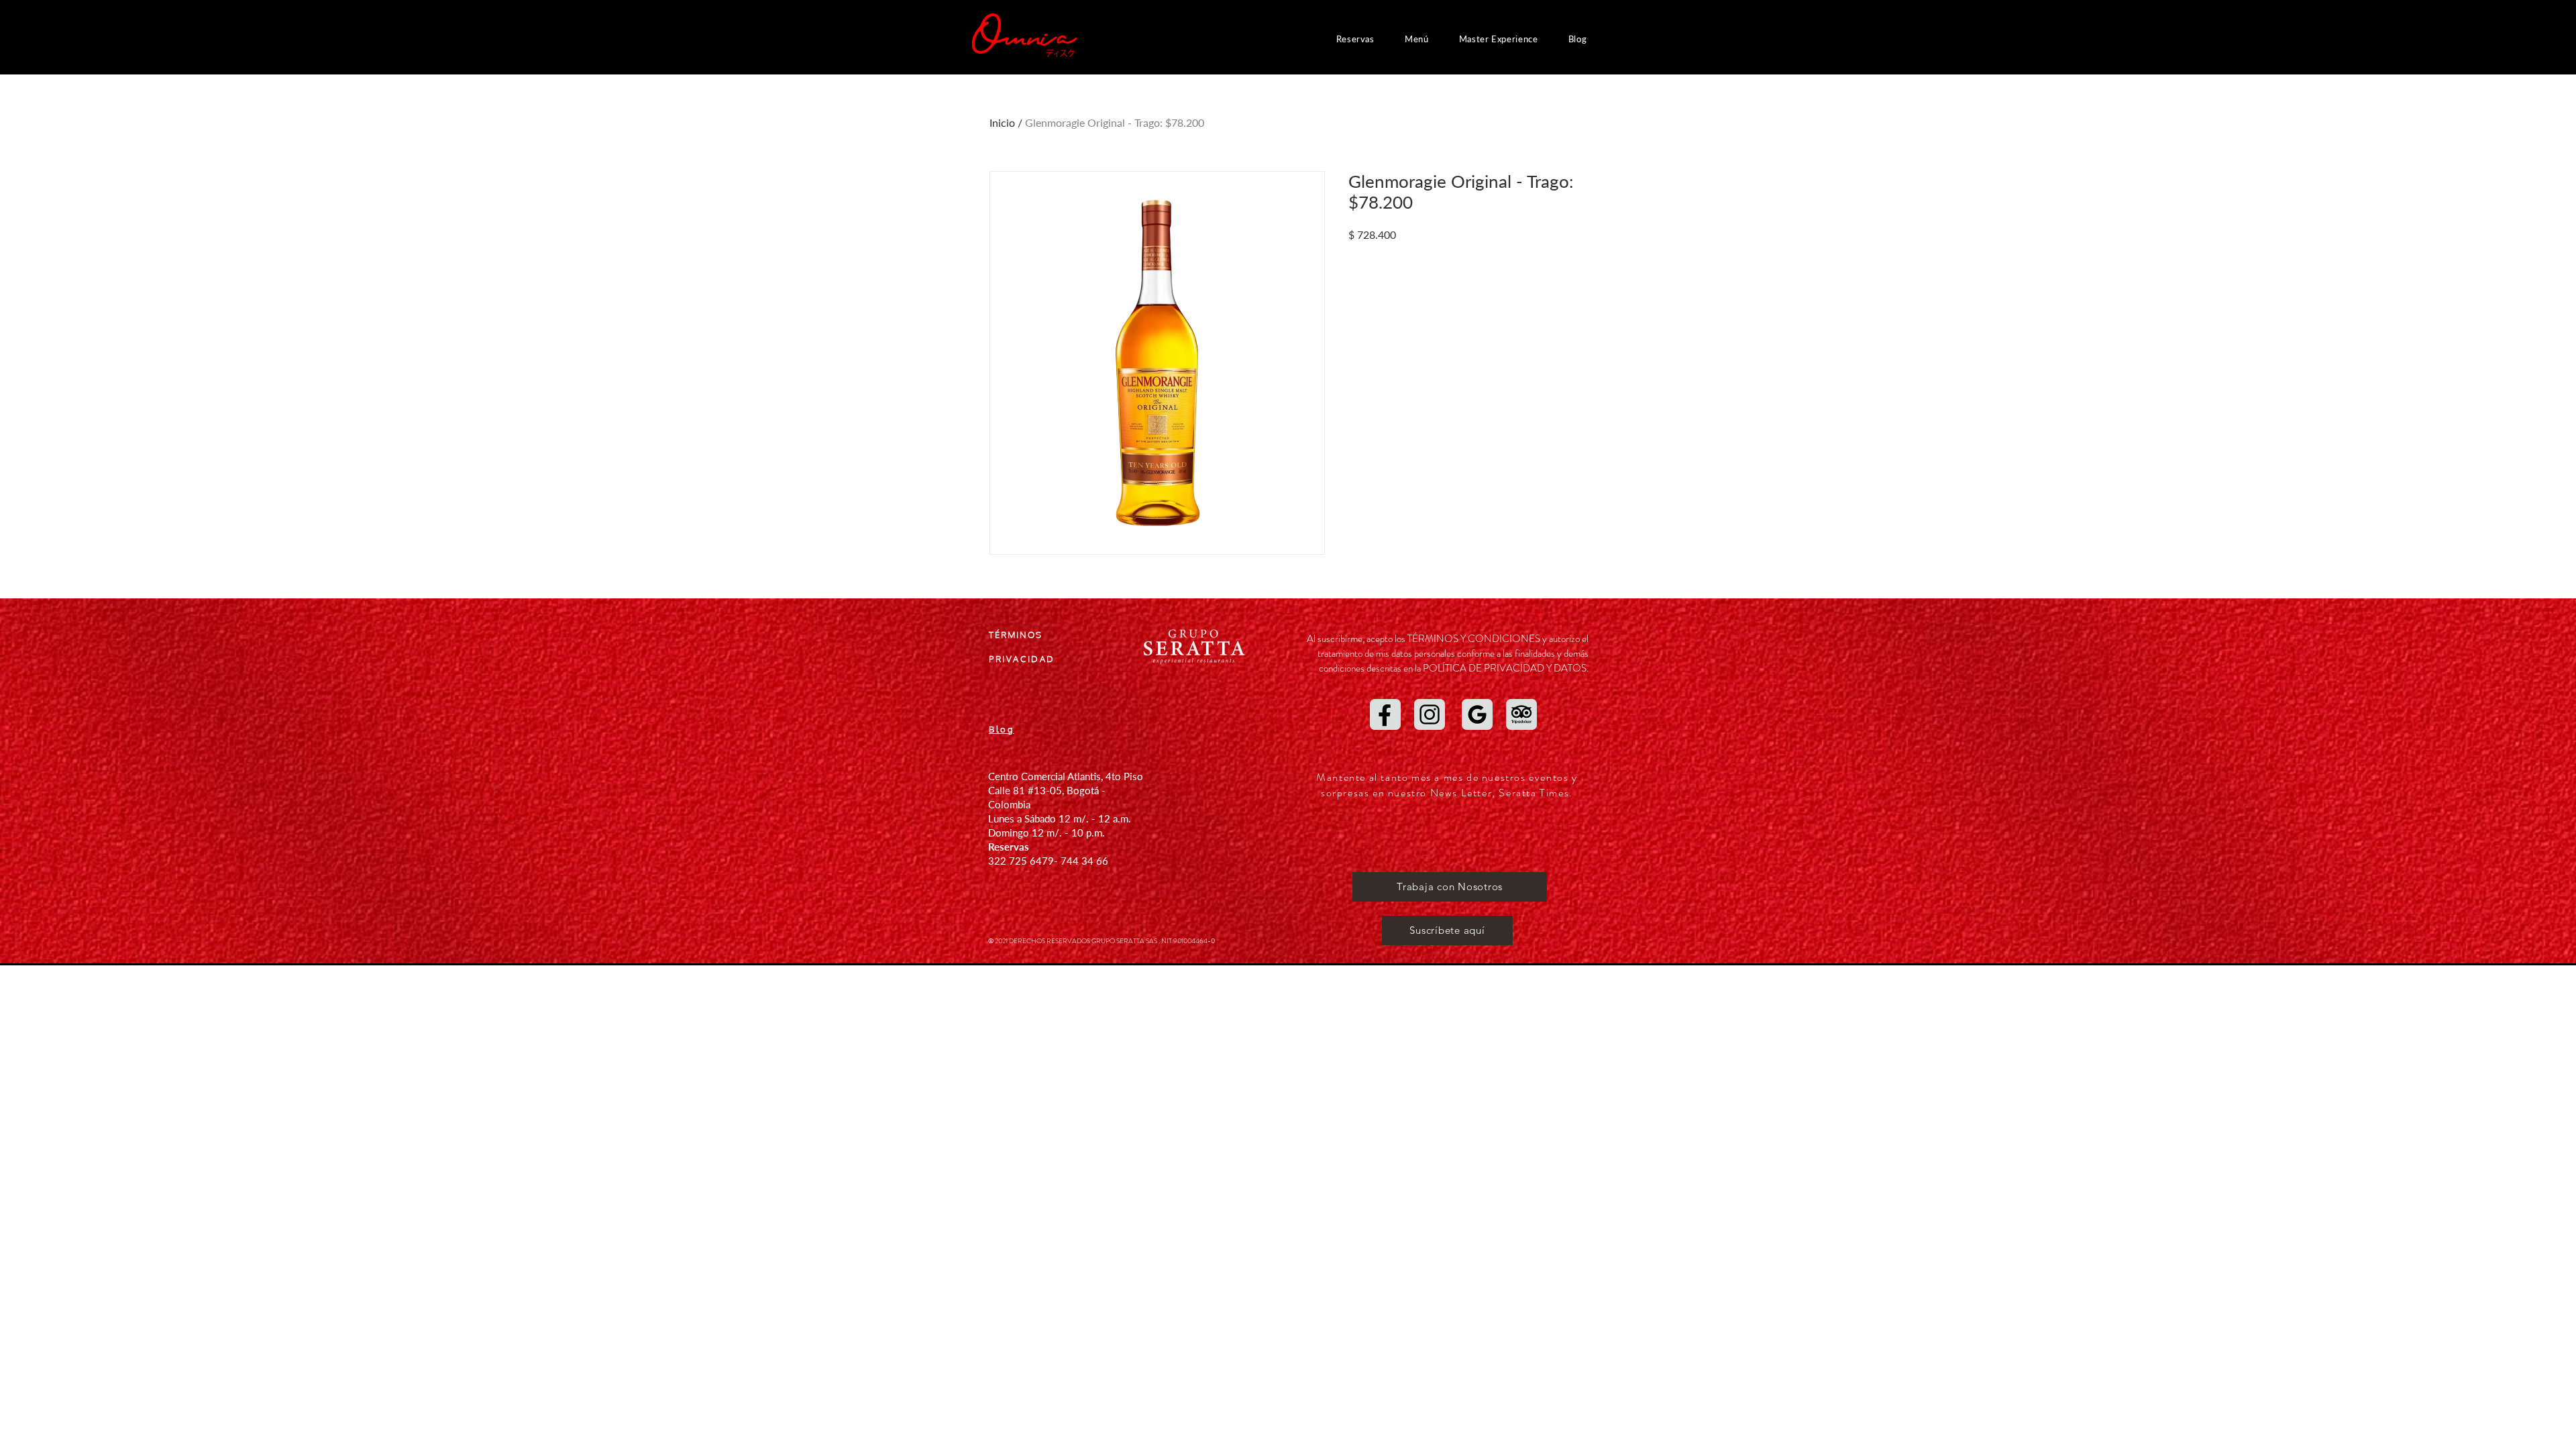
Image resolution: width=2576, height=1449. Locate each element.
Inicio (1002, 122)
